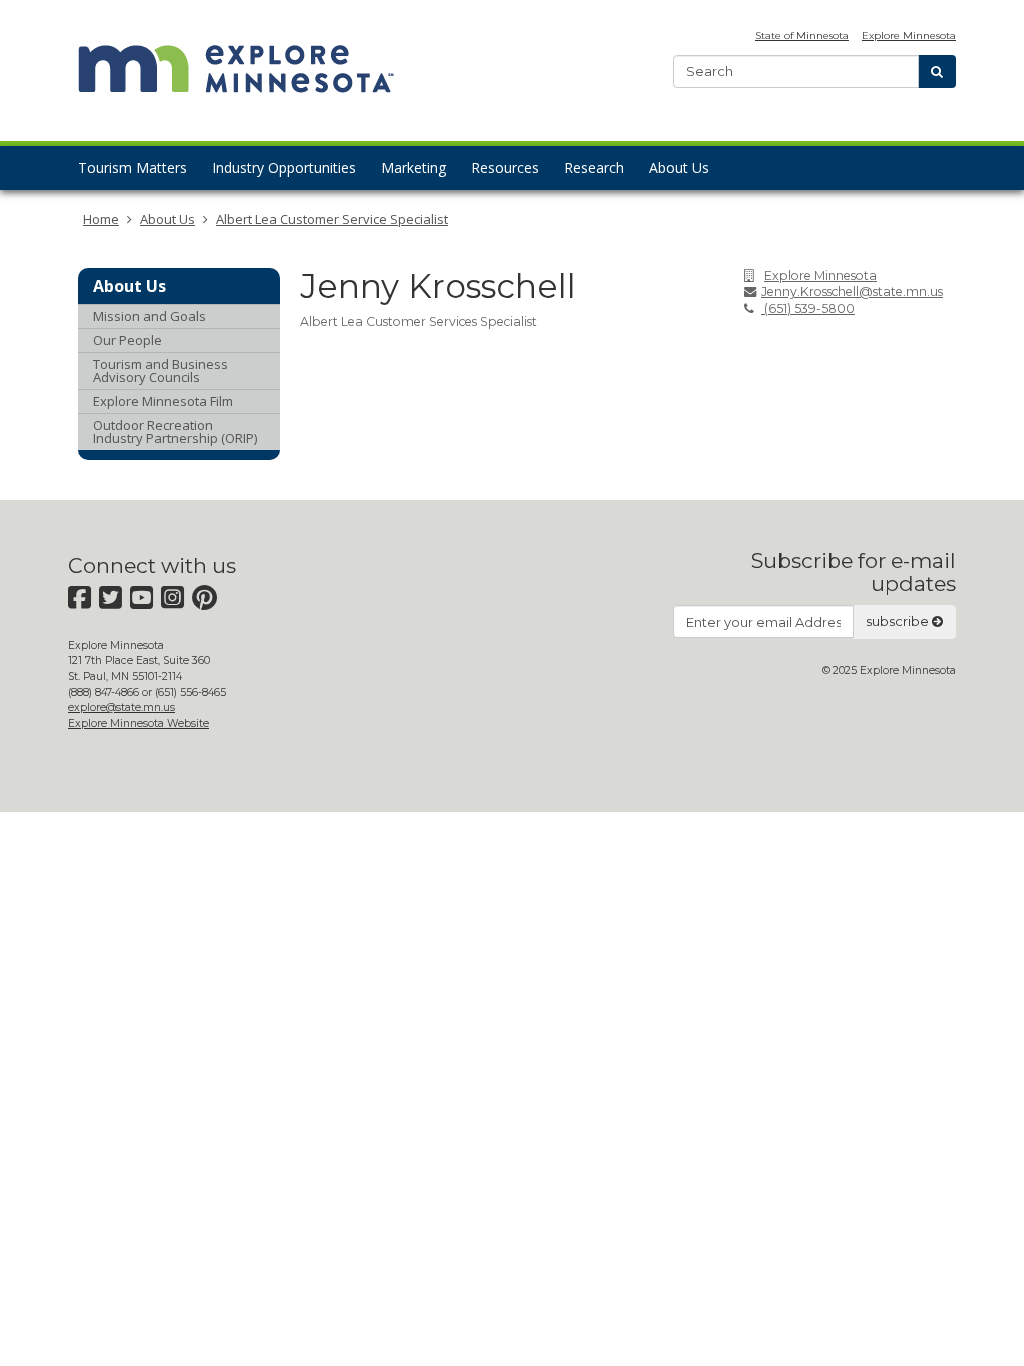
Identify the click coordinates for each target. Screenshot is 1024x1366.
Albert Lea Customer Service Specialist (332, 219)
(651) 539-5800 (808, 308)
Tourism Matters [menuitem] (132, 167)
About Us (167, 219)
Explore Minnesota (909, 35)
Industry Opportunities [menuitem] (284, 167)
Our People (127, 340)
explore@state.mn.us (121, 707)
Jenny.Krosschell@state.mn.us (852, 291)
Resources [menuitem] (505, 167)
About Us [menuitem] (679, 167)
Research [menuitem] (594, 167)
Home (101, 219)
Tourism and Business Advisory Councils (160, 370)
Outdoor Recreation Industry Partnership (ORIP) (175, 431)
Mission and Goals (149, 316)
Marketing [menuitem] (413, 167)
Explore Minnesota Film (163, 401)
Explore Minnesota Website (138, 723)
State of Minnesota (802, 35)
